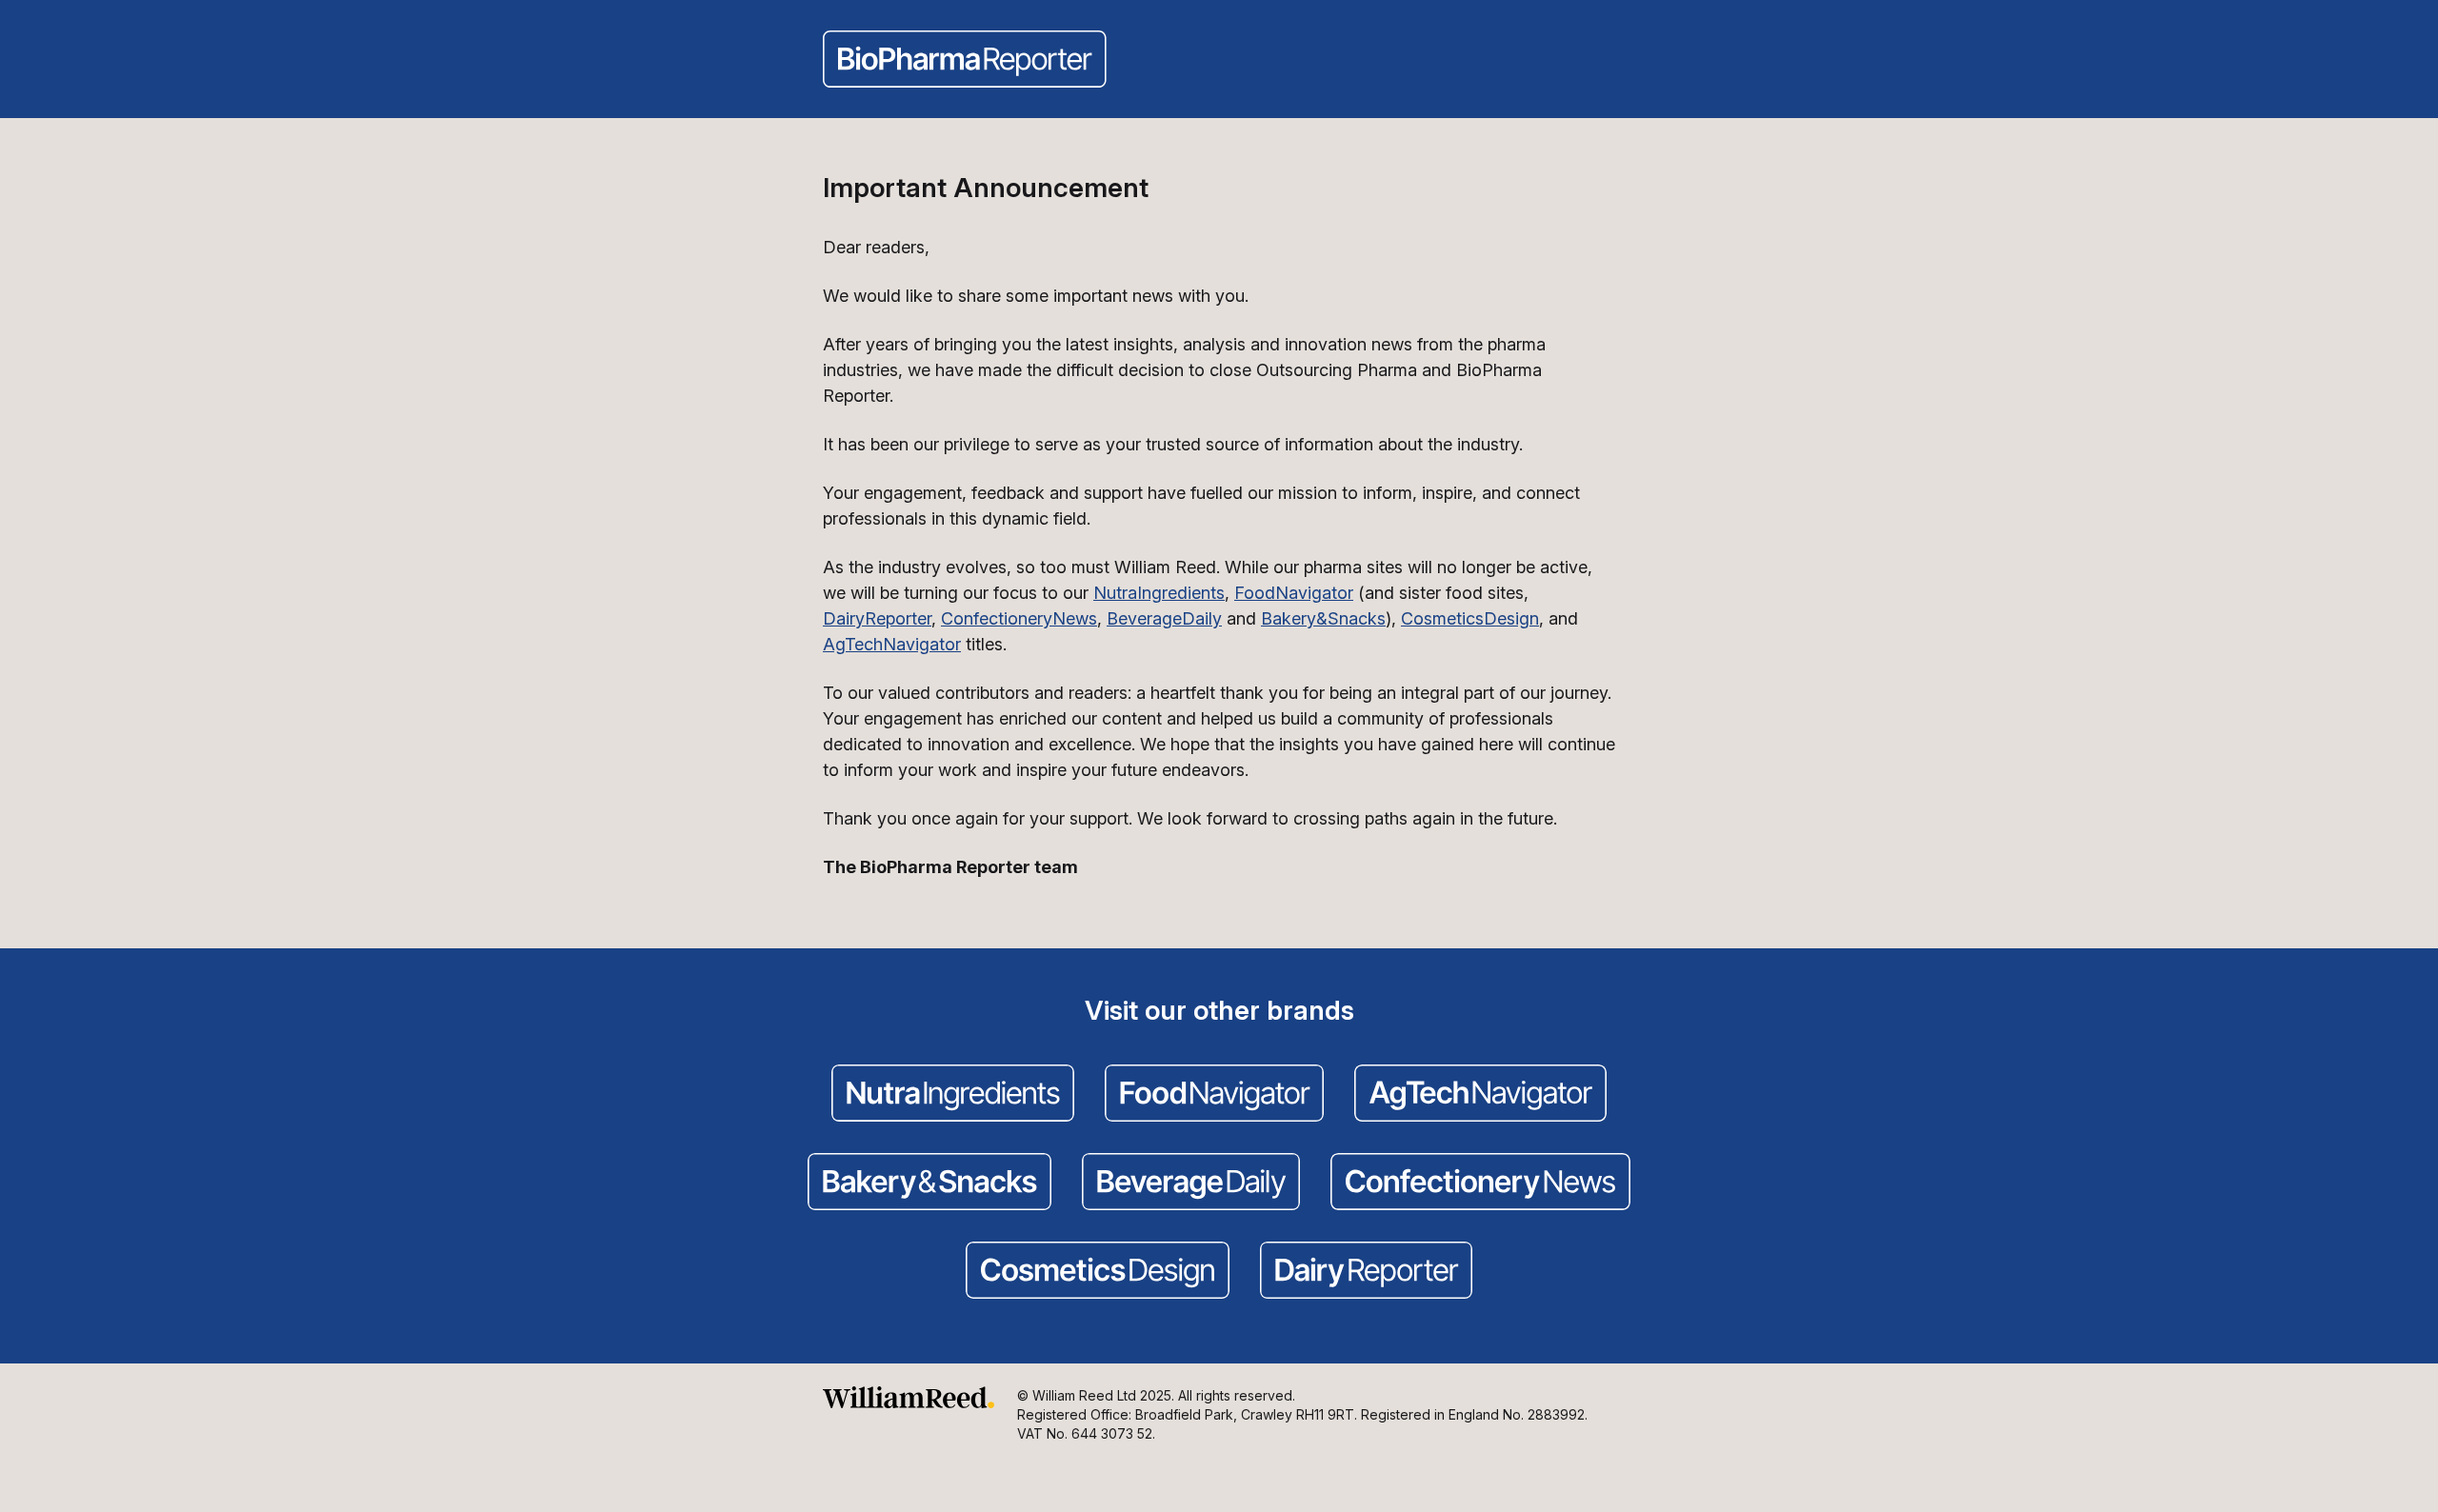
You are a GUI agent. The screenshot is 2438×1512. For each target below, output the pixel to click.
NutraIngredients (1159, 593)
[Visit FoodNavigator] (1214, 1095)
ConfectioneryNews (1019, 618)
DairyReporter (877, 618)
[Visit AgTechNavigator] (1480, 1095)
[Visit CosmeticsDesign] (1098, 1272)
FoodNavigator (1294, 593)
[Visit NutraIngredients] (953, 1095)
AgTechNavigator (892, 644)
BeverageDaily (1164, 618)
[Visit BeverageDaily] (1191, 1184)
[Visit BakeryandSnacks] (929, 1184)
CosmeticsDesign (1470, 618)
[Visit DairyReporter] (1366, 1272)
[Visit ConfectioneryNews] (1480, 1184)
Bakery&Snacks (1323, 618)
